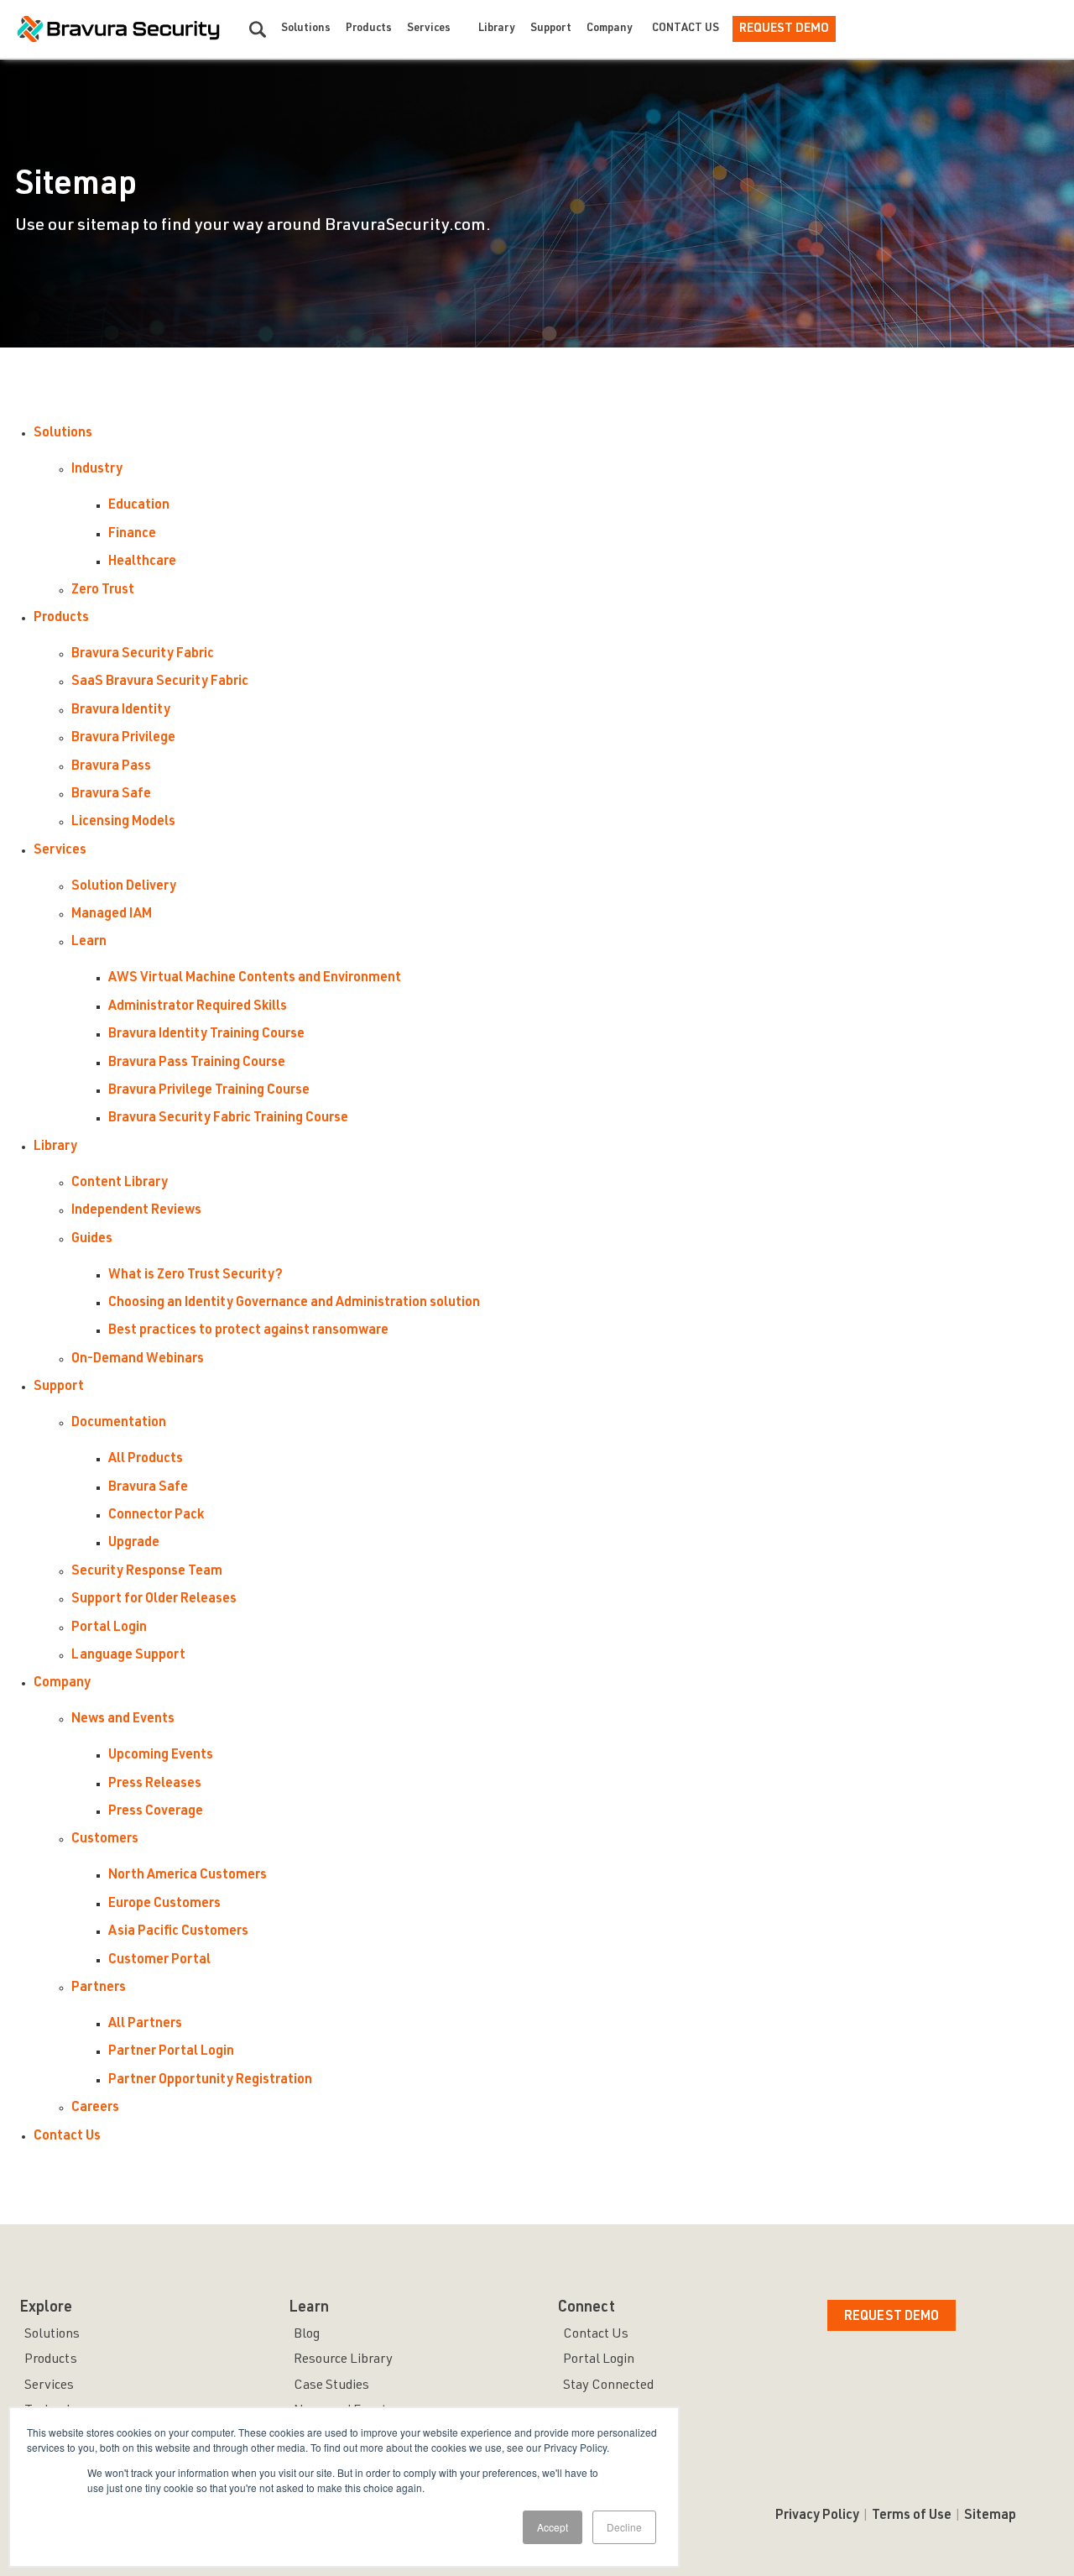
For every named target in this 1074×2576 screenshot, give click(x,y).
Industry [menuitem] (97, 470)
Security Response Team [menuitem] (147, 1572)
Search (258, 29)
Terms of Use (912, 2516)
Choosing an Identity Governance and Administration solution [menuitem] (294, 1304)
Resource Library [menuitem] (343, 2360)
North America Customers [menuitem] (188, 1876)
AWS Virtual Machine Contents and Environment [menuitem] (255, 979)
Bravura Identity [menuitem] (121, 711)
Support (551, 29)
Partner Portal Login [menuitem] (171, 2052)
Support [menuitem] (59, 1387)
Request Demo (784, 29)
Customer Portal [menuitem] (159, 1961)
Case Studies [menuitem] (331, 2386)
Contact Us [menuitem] (67, 2137)
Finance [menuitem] (132, 535)
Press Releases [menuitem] (155, 1784)
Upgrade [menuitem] (134, 1544)
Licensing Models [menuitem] (123, 823)
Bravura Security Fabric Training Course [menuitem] (228, 1119)
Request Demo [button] (892, 2317)
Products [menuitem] (61, 619)
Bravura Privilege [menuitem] (123, 739)
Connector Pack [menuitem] (156, 1516)
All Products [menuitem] (146, 1460)
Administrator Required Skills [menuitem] (198, 1007)
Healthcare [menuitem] (142, 562)
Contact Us (686, 29)
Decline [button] (624, 2527)
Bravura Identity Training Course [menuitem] (206, 1035)
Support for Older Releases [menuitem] (154, 1600)
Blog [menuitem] (307, 2335)
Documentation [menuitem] (119, 1424)
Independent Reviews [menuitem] (136, 1211)
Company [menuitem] (62, 1684)
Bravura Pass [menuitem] (111, 767)
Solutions (306, 29)
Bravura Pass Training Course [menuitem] (197, 1063)
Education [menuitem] (139, 506)
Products (369, 29)
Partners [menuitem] (99, 1988)
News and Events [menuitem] (123, 1720)
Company (610, 29)
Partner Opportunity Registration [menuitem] (210, 2081)
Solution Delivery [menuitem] (124, 887)
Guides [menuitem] (92, 1240)
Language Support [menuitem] (128, 1656)
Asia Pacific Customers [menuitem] (178, 1932)
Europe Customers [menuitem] (164, 1905)
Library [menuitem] (55, 1147)
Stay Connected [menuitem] (608, 2386)
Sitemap (990, 2516)
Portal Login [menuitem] (109, 1628)
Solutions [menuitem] (63, 434)
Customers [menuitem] (105, 1840)
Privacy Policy (817, 2516)
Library (497, 29)
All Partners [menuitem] (145, 2025)
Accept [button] (553, 2527)
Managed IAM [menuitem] (112, 915)
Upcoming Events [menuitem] (161, 1756)
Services (429, 29)
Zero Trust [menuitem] (103, 591)
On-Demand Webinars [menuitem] (138, 1360)
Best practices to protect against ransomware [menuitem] (248, 1331)
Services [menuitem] (60, 851)
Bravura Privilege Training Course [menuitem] (209, 1091)
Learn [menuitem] (89, 943)
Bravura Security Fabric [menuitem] (143, 655)
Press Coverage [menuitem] (156, 1812)
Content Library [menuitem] (120, 1183)
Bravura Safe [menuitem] (111, 795)
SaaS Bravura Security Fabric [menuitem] (160, 682)
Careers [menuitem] (95, 2108)
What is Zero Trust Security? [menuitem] (196, 1276)
